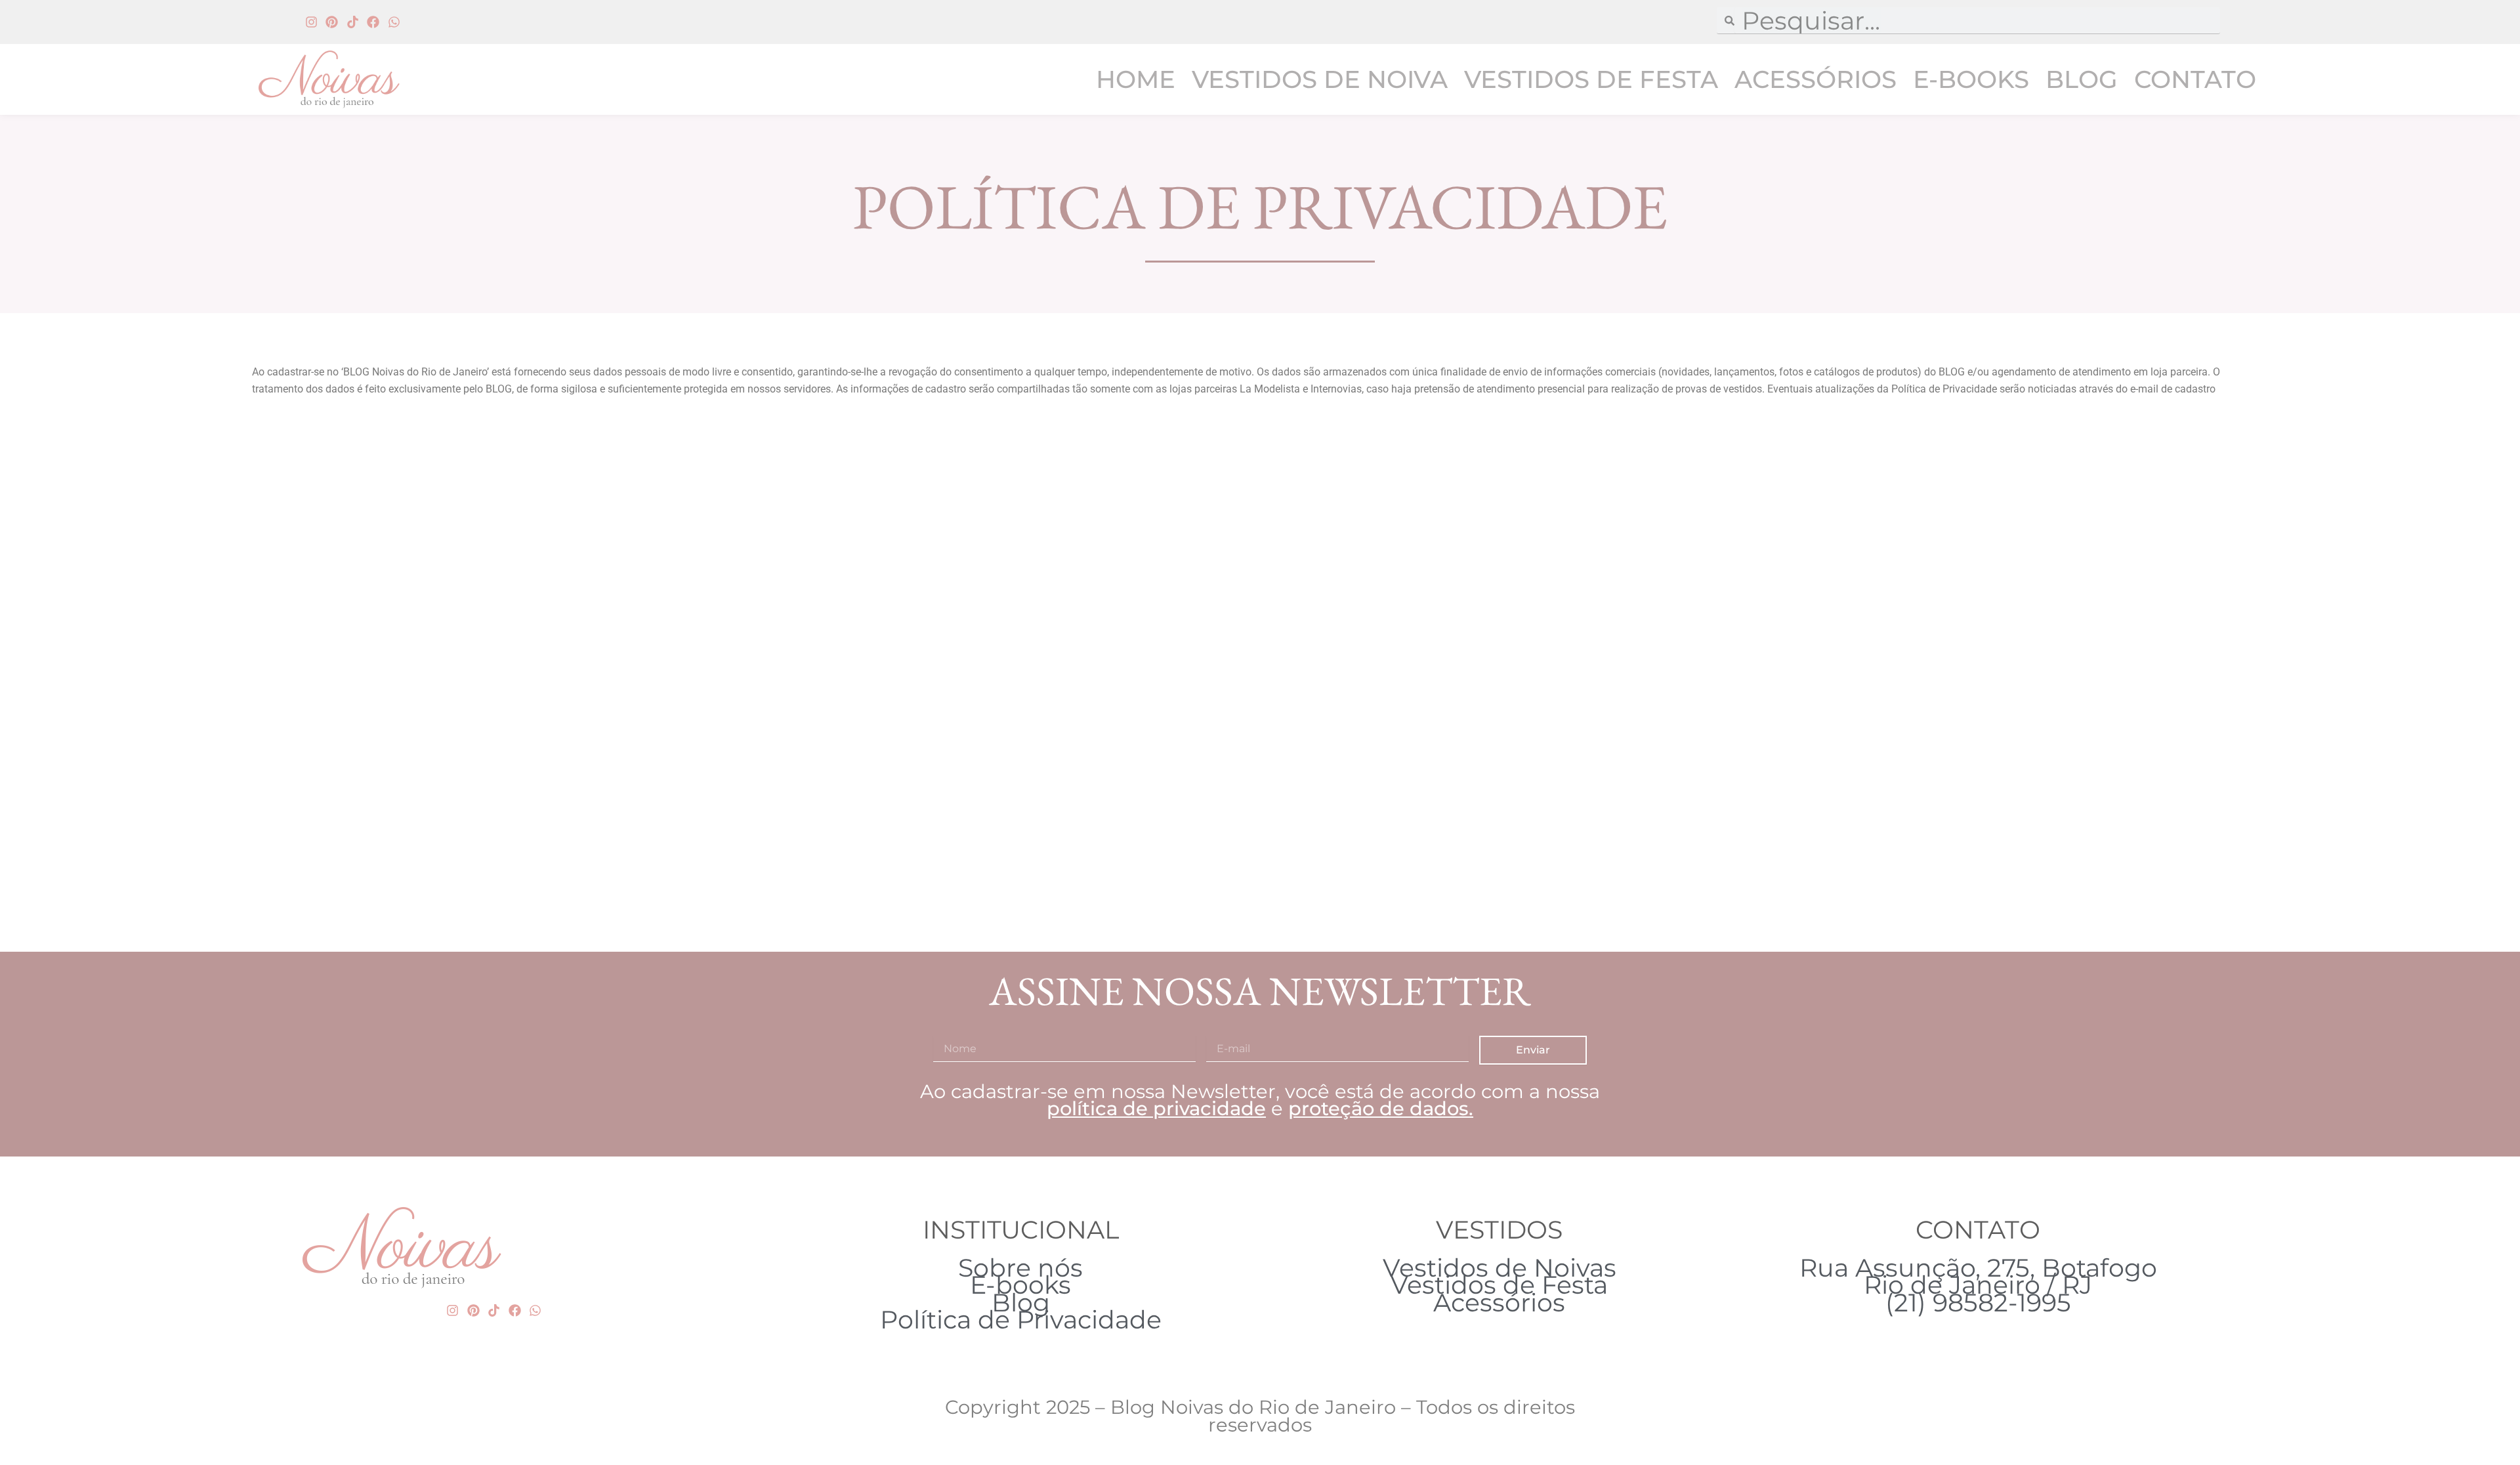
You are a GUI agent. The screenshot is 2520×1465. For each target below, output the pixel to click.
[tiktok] (353, 22)
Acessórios (1816, 79)
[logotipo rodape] (402, 1248)
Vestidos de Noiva (1320, 79)
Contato (2195, 79)
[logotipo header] (358, 79)
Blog (2082, 79)
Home (1136, 79)
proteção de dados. (1381, 1108)
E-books (1971, 79)
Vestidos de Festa (1591, 79)
